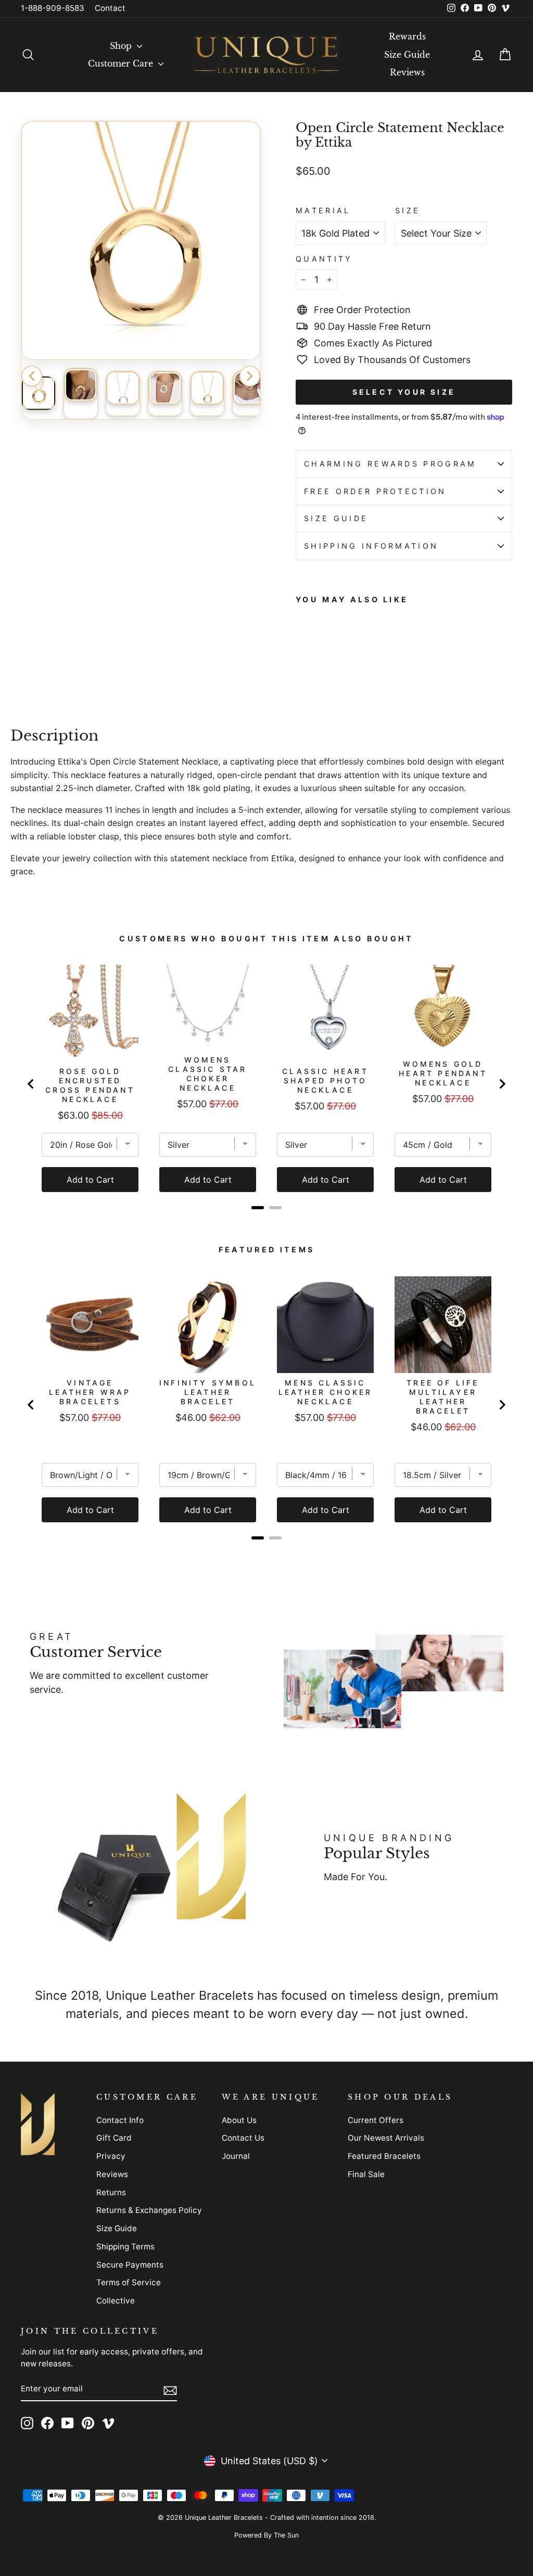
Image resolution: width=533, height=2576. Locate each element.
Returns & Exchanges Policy (149, 2210)
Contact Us (243, 2138)
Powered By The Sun (266, 2535)
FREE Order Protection (375, 491)
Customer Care (122, 63)
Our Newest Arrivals (386, 2138)
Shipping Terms (125, 2247)
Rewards (407, 36)
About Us (239, 2120)
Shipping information (371, 546)
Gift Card (114, 2138)
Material (323, 210)
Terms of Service (129, 2282)
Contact (110, 8)
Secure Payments (130, 2265)
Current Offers (376, 2120)
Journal (236, 2156)
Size (408, 210)
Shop (122, 46)
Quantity (324, 259)
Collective (116, 2301)
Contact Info (120, 2120)
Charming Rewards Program (390, 464)
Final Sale (366, 2174)
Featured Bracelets (384, 2156)
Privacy (111, 2156)
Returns (111, 2192)
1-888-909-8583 (53, 8)
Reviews (407, 72)
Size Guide (407, 55)
